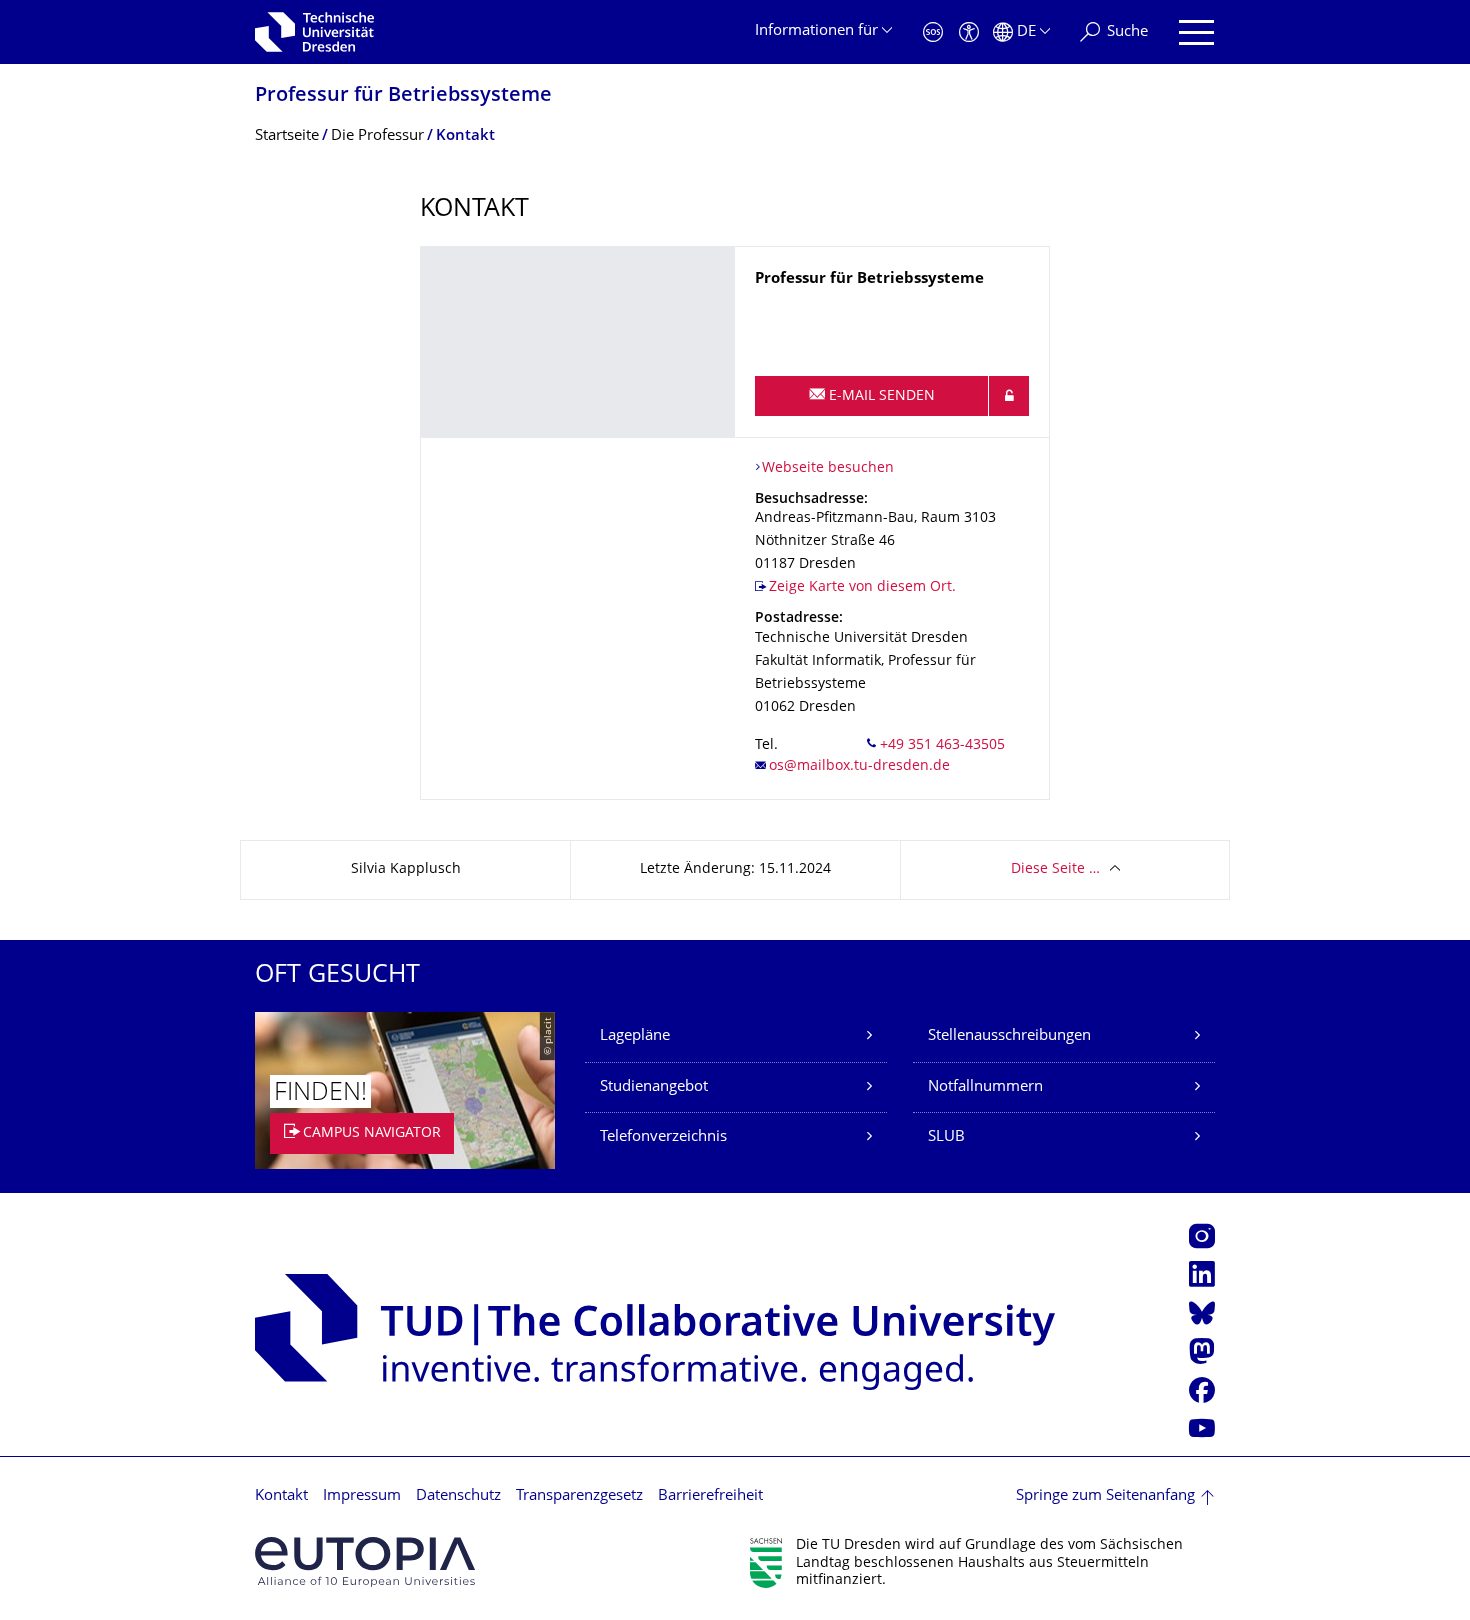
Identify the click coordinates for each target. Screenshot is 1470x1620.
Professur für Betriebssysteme (403, 96)
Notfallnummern (985, 1087)
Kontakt (281, 1496)
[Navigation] (1196, 32)
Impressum (362, 1496)
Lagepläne (635, 1036)
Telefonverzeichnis (663, 1137)
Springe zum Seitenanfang (1105, 1496)
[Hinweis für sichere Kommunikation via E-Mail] (1009, 396)
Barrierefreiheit (710, 1496)
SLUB (946, 1137)
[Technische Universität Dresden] (314, 32)
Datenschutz (458, 1496)
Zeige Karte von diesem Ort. (862, 587)
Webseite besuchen (828, 468)
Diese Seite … (1055, 869)
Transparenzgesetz (579, 1496)
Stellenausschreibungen (1009, 1036)
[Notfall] (933, 32)
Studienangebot (654, 1087)
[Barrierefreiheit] (969, 32)
